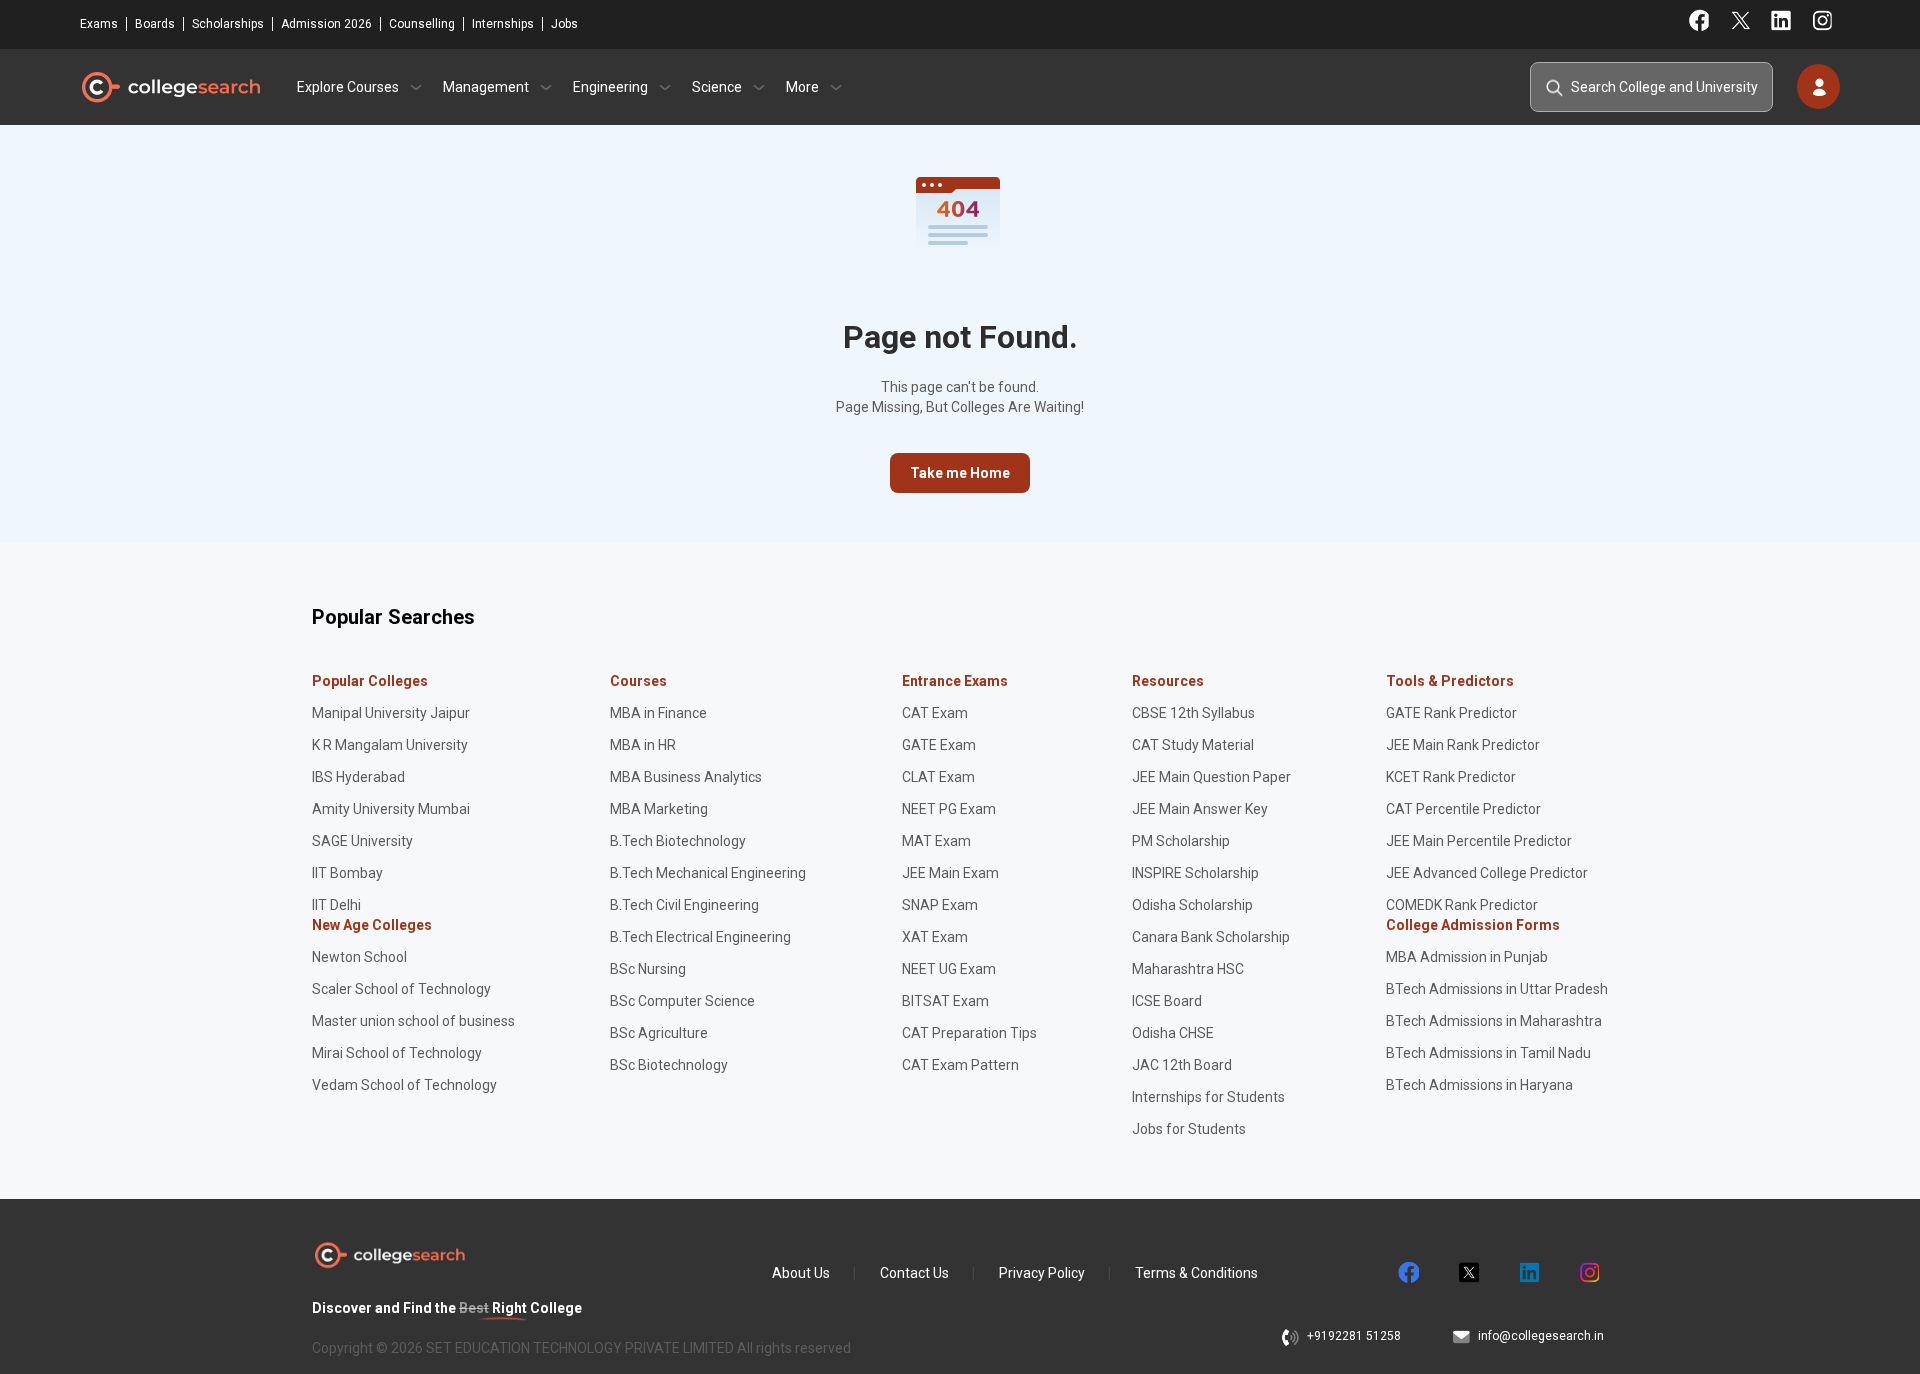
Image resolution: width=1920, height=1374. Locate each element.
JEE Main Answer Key (1200, 809)
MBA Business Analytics (686, 777)
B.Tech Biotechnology (678, 841)
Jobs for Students (1189, 1129)
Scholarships (228, 24)
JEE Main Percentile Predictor (1479, 841)
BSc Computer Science (682, 1001)
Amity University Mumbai (391, 809)
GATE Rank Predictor (1451, 713)
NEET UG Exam (949, 969)
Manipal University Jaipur (391, 713)
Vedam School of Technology (404, 1085)
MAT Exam (936, 841)
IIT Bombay (347, 873)
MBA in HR (643, 745)
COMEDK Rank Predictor (1462, 905)
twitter (1468, 1273)
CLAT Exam (938, 777)
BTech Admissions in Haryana (1479, 1085)
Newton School (359, 957)
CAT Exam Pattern (960, 1065)
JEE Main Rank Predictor (1463, 745)
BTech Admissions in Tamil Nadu (1488, 1053)
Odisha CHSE (1173, 1033)
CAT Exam (935, 713)
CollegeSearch (170, 87)
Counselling (422, 24)
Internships (503, 24)
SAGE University (362, 841)
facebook (1408, 1273)
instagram (1588, 1273)
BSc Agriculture (659, 1033)
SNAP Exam (940, 905)
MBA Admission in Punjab (1467, 957)
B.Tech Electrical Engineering (700, 937)
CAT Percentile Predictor (1463, 809)
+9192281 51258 (1354, 1336)
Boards (155, 24)
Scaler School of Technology (401, 989)
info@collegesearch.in (1541, 1336)
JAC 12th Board (1182, 1065)
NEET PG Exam (949, 809)
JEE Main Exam (950, 873)
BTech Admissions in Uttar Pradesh (1497, 989)
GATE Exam (939, 745)
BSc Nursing (648, 969)
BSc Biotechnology (669, 1065)
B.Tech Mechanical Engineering (708, 873)
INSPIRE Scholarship (1195, 873)
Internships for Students (1208, 1097)
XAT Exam (935, 937)
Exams (99, 24)
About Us (801, 1273)
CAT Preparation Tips (969, 1033)
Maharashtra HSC (1188, 969)
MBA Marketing (659, 809)
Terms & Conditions (1196, 1273)
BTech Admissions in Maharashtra (1494, 1021)
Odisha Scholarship (1192, 905)
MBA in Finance (658, 713)
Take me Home (960, 473)
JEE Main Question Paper (1211, 777)
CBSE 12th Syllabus (1193, 713)
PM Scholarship (1181, 841)
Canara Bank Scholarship (1211, 937)
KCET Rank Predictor (1451, 777)
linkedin (1528, 1273)
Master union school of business (413, 1021)
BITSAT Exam (945, 1001)
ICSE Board (1167, 1001)
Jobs (564, 24)
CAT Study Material (1193, 745)
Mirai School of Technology (397, 1053)
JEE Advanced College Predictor (1487, 873)
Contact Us (914, 1273)
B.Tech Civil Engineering (684, 905)
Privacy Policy (1042, 1273)
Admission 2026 (326, 24)
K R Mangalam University (390, 745)
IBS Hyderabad (358, 777)
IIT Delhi (336, 905)
